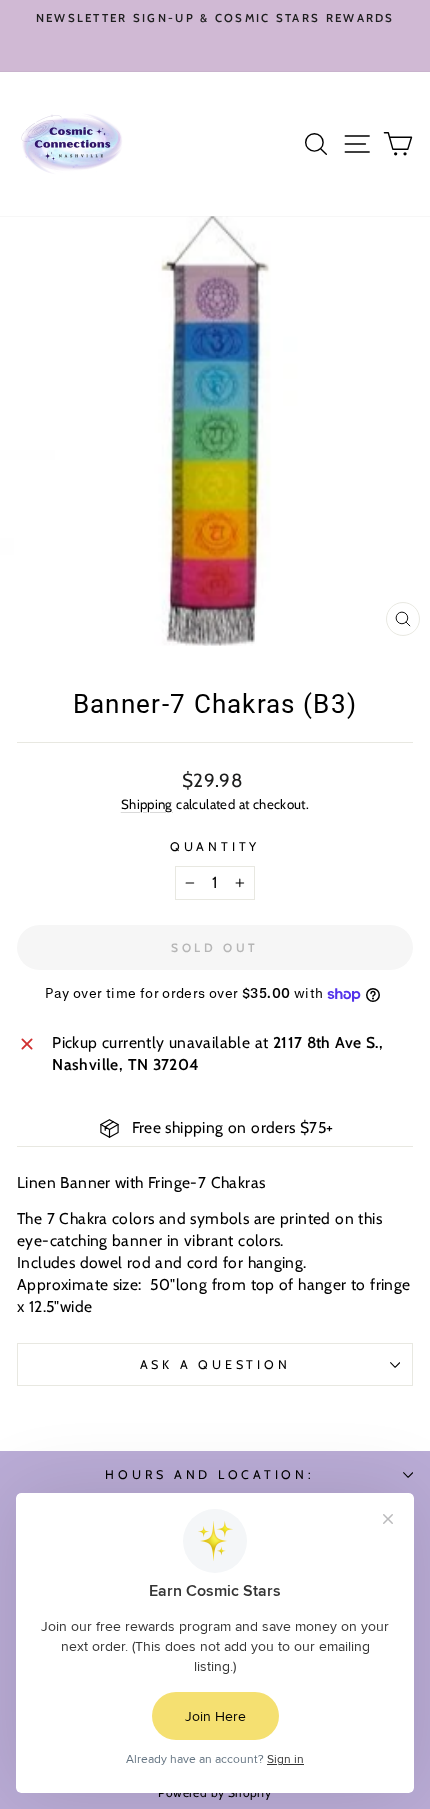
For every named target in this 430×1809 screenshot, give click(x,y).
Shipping (147, 804)
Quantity (215, 846)
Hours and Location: (209, 1474)
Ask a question (215, 1364)
